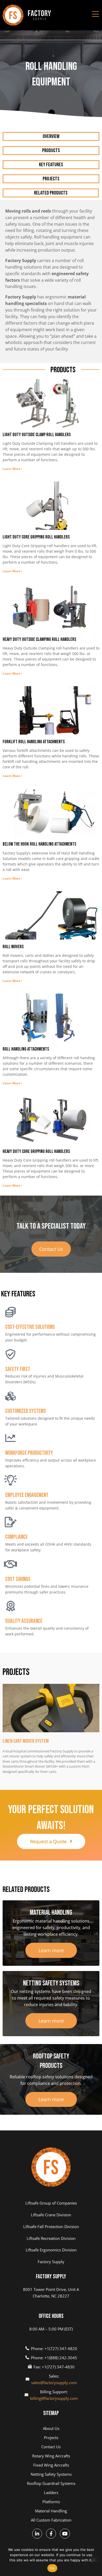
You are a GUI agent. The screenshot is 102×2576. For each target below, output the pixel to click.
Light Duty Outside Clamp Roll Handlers (37, 435)
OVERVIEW (51, 136)
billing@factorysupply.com (54, 2398)
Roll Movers (13, 947)
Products (51, 151)
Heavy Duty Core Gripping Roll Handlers (36, 1151)
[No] (94, 2559)
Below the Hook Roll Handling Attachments (39, 844)
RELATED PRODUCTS (51, 193)
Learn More (12, 469)
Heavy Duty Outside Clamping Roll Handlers (39, 639)
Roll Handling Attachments (26, 1049)
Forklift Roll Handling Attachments (34, 742)
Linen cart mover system (26, 1741)
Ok (52, 2568)
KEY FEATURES (51, 165)
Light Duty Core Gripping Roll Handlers (36, 537)
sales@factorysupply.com (54, 2383)
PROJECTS (51, 179)
